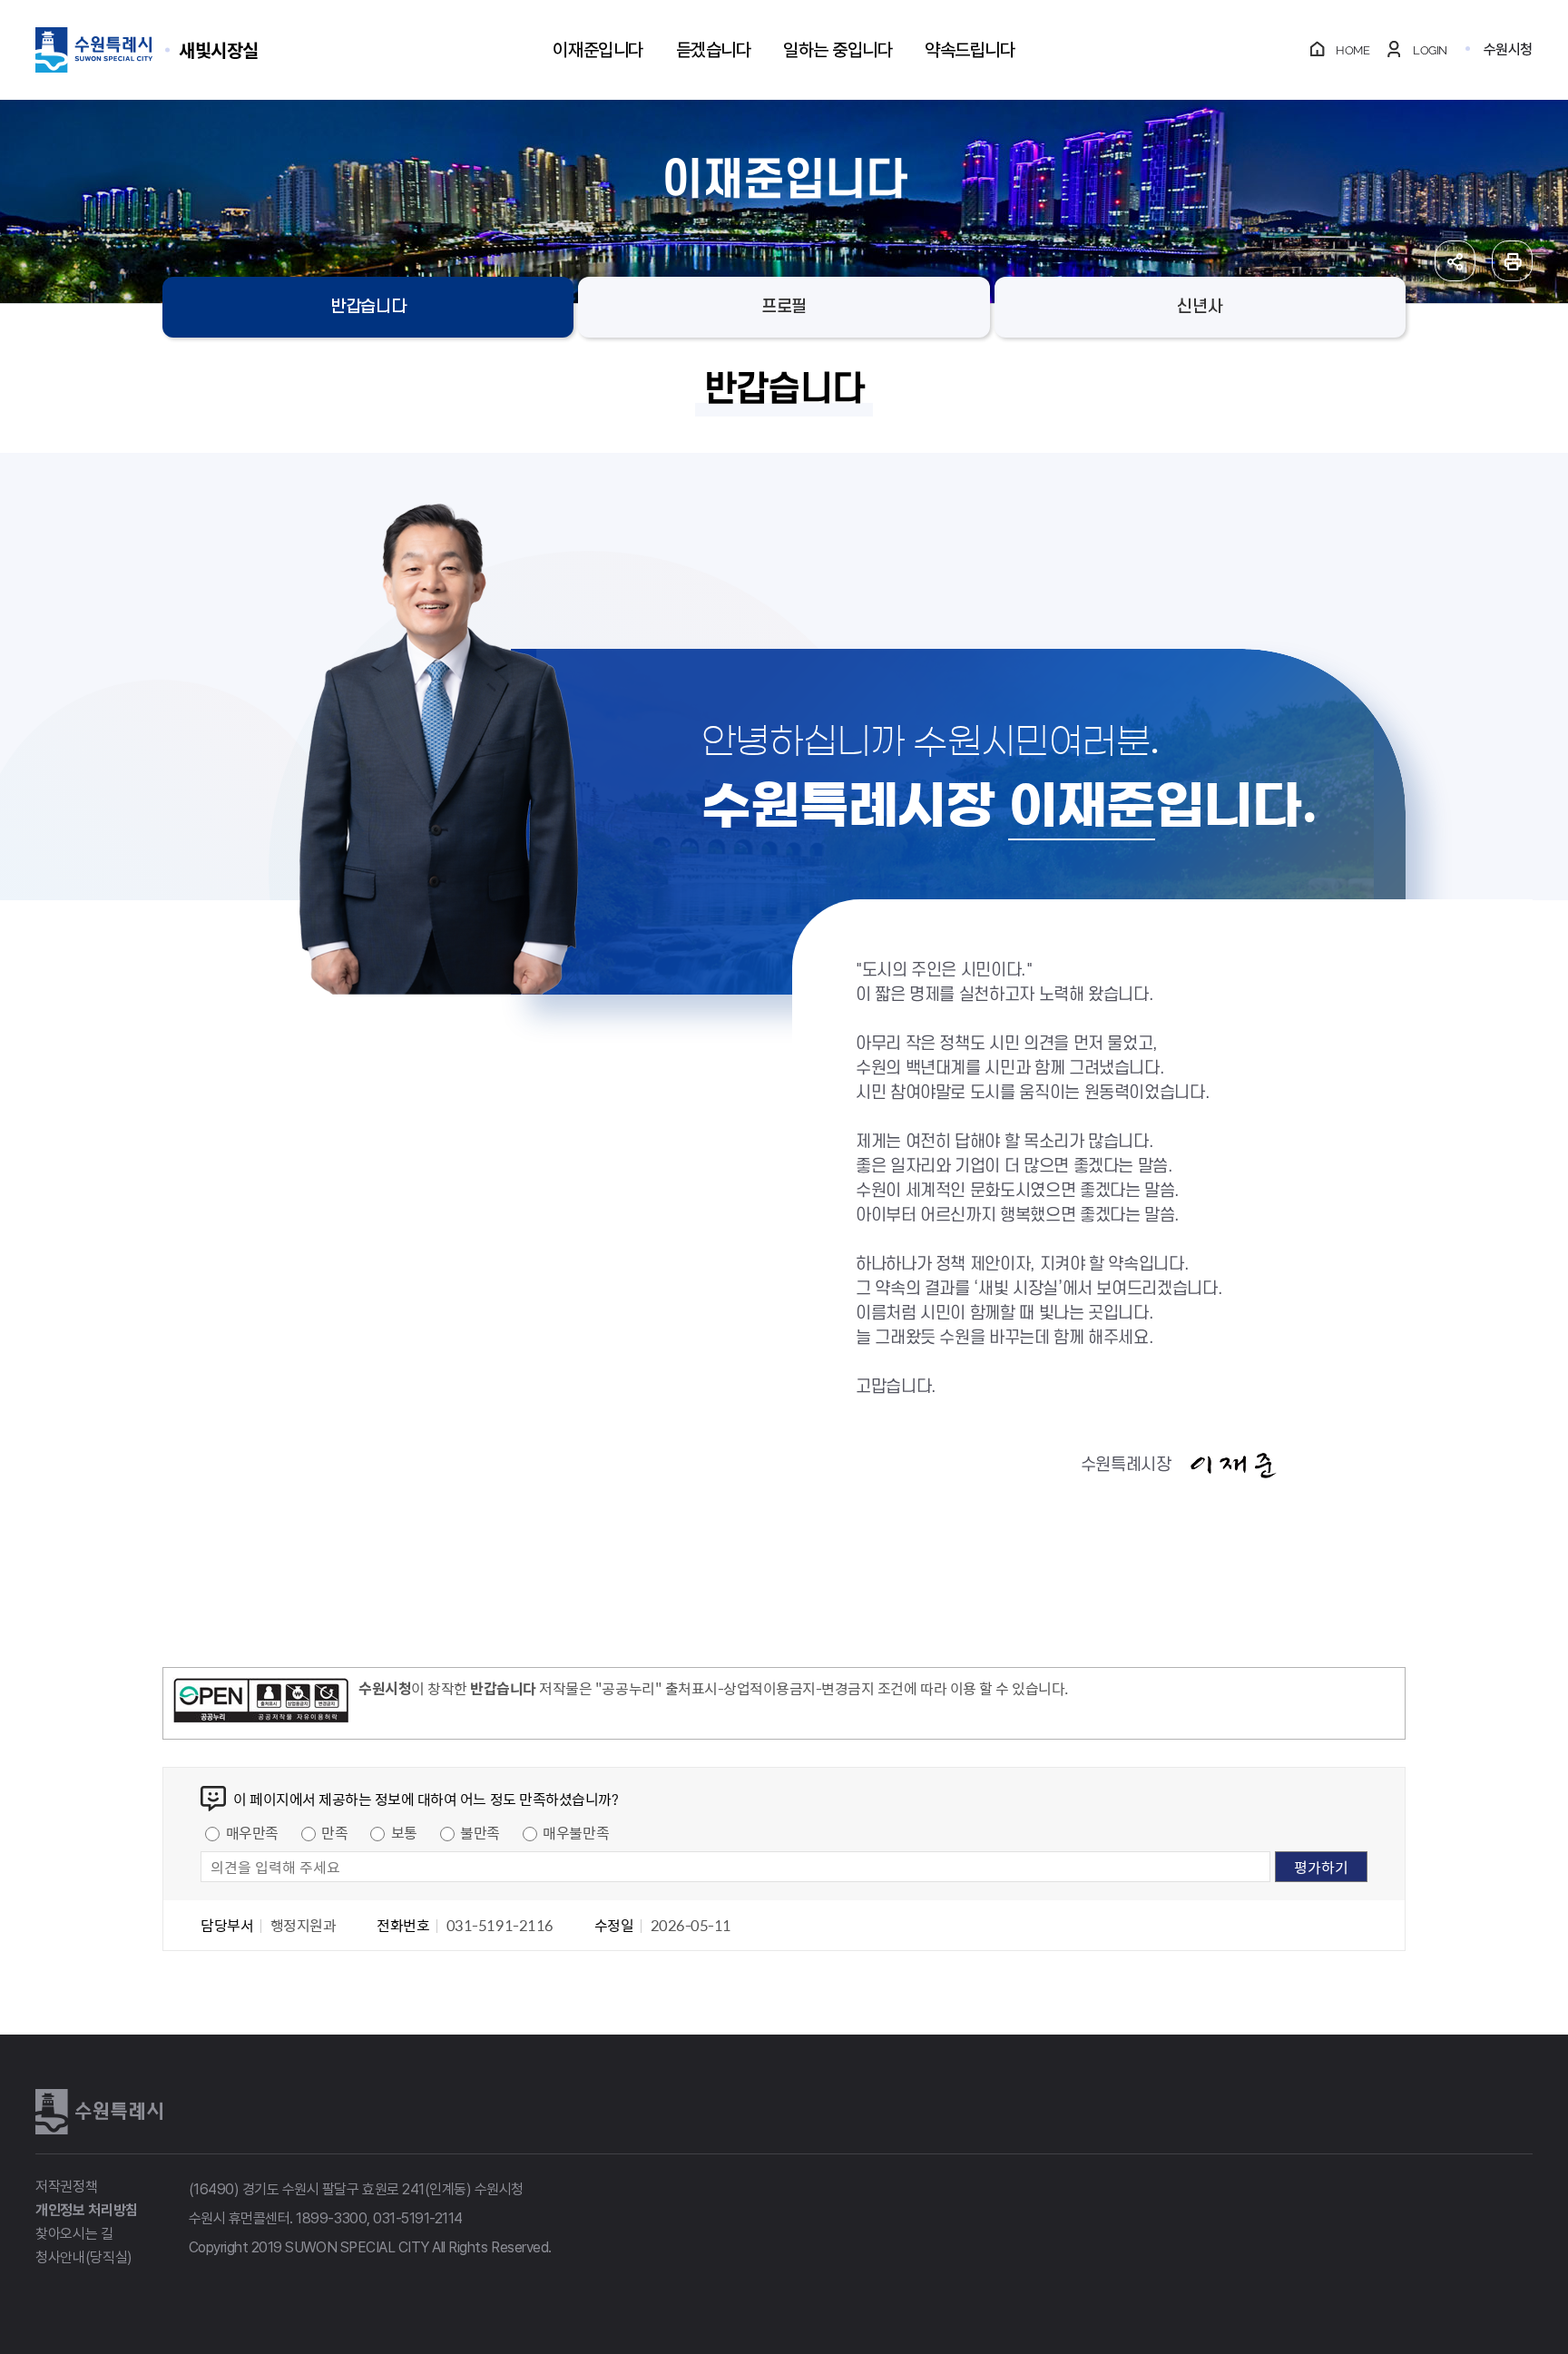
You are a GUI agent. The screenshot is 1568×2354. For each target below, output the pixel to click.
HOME (1352, 50)
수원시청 (1508, 49)
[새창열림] (261, 1703)
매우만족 (252, 1832)
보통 (404, 1832)
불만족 (480, 1832)
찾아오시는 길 (74, 2234)
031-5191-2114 (418, 2218)
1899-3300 (331, 2218)
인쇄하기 (1512, 261)
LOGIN (1430, 50)
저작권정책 (66, 2187)
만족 (334, 1832)
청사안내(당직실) (84, 2257)
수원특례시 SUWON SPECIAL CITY (219, 49)
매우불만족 (576, 1832)
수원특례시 (99, 2112)
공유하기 (1455, 261)
